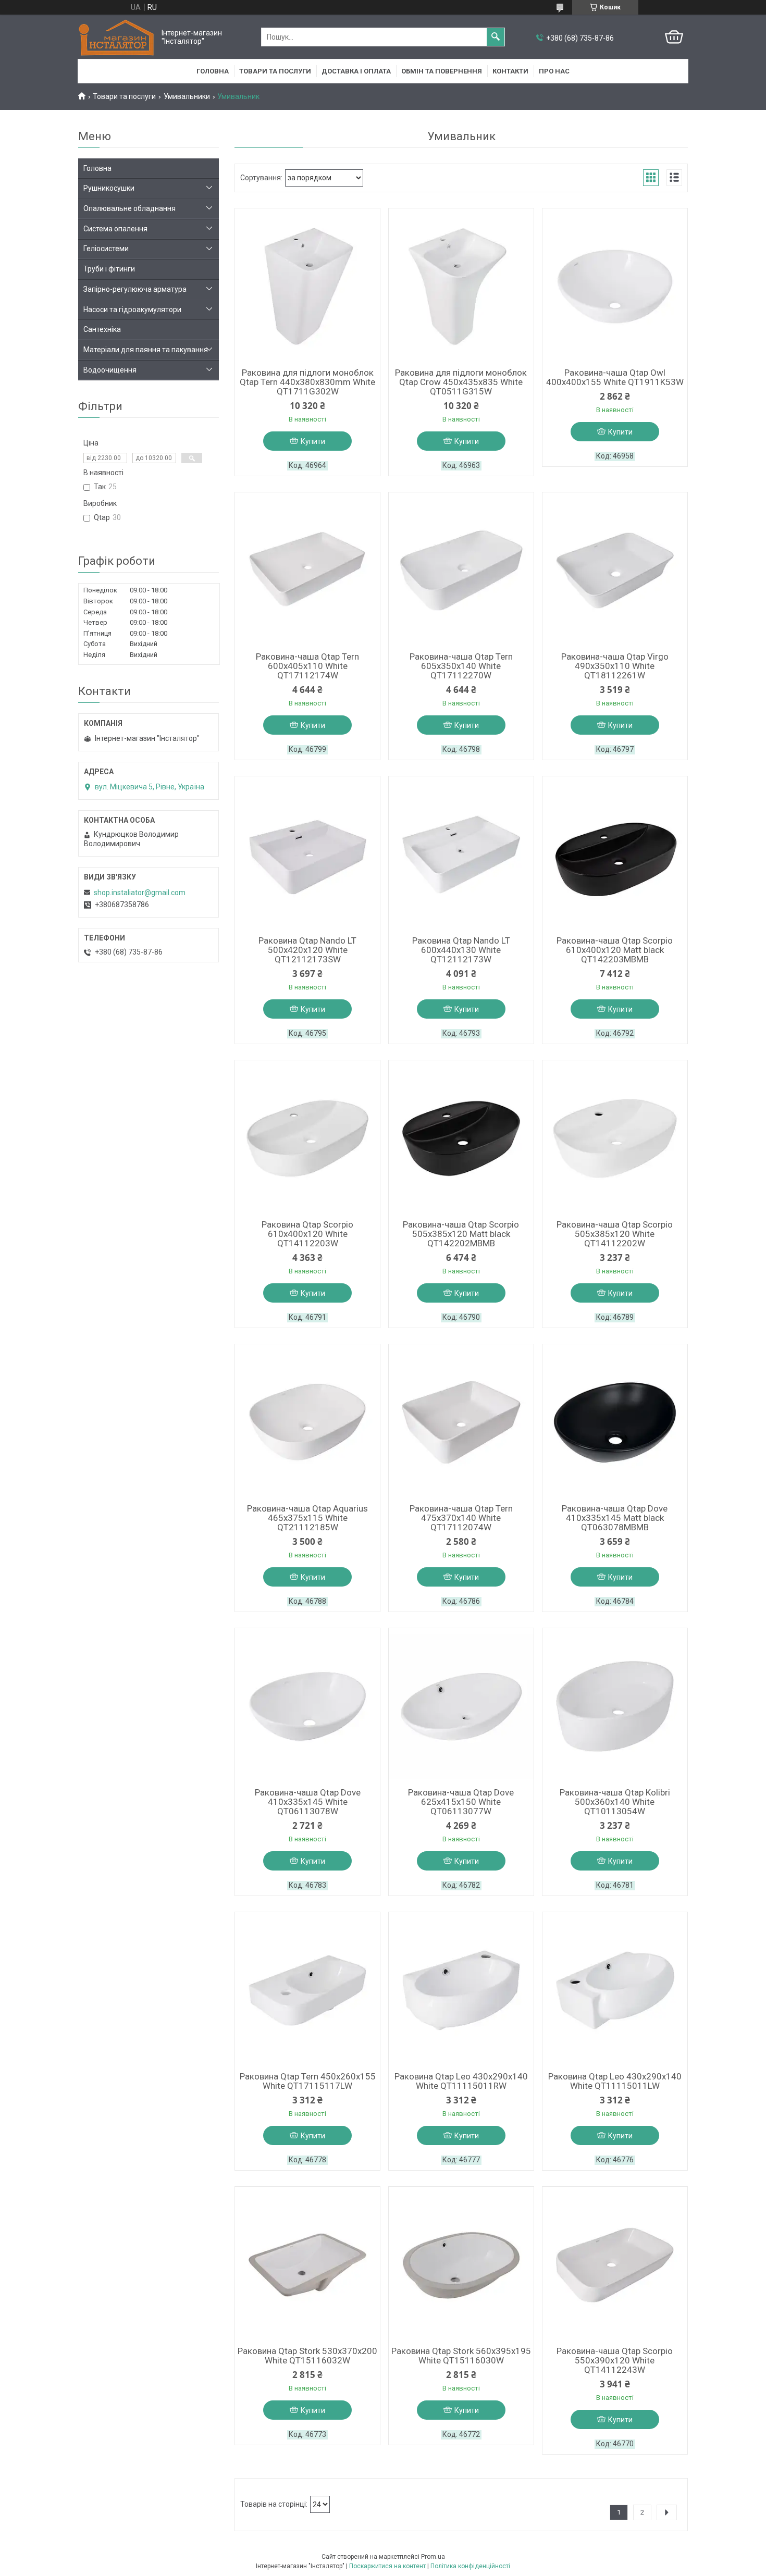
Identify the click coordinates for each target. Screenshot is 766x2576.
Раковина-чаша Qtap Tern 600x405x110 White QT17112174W (307, 666)
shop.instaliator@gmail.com (140, 893)
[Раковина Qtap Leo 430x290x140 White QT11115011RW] (461, 1990)
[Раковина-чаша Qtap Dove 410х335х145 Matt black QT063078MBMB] (615, 1422)
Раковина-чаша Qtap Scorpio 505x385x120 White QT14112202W (615, 1234)
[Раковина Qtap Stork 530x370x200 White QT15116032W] (307, 2265)
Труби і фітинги (109, 269)
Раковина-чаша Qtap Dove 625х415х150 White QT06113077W (461, 1802)
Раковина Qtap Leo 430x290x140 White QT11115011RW (461, 2081)
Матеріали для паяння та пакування (146, 350)
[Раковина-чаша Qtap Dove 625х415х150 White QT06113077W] (461, 1706)
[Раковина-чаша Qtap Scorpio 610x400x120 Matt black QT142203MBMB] (615, 854)
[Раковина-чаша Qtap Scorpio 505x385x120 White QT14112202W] (615, 1138)
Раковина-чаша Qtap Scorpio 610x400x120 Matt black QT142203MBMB (615, 950)
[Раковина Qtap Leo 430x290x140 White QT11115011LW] (615, 1990)
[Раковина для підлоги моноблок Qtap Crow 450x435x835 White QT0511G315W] (461, 287)
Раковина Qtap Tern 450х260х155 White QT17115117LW (308, 2081)
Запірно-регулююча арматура (135, 289)
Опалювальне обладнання (129, 208)
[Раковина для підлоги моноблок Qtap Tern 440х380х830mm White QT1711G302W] (307, 287)
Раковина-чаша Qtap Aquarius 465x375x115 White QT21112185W (307, 1518)
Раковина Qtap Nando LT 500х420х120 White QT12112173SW (307, 950)
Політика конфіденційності (470, 2566)
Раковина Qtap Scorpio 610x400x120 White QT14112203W (307, 1234)
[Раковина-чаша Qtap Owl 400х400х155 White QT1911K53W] (615, 287)
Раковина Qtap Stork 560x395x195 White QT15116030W (461, 2356)
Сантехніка (102, 329)
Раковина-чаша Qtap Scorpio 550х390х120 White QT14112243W (615, 2360)
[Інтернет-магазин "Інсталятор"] (117, 37)
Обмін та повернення (442, 71)
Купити (313, 441)
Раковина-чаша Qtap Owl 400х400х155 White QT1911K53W (615, 377)
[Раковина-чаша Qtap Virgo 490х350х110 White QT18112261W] (615, 571)
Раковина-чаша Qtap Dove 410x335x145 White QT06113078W (308, 1802)
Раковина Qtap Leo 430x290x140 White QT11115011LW (615, 2081)
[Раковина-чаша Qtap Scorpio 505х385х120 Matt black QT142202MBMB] (461, 1138)
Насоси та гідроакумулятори (132, 309)
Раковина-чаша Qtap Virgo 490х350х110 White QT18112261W (615, 666)
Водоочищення (110, 370)
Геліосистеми (106, 249)
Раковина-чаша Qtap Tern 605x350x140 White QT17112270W (461, 666)
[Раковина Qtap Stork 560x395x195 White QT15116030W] (461, 2265)
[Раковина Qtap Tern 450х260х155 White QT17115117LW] (307, 1990)
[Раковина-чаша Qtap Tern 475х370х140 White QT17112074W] (461, 1422)
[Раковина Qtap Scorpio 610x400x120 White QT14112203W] (307, 1138)
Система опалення (115, 229)
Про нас (554, 71)
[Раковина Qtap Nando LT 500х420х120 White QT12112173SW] (307, 854)
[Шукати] (496, 37)
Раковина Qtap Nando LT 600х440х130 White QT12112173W (461, 950)
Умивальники (187, 96)
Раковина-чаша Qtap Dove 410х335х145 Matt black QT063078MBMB (615, 1518)
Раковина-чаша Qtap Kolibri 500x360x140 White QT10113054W (615, 1802)
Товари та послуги (275, 71)
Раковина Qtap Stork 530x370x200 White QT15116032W (307, 2356)
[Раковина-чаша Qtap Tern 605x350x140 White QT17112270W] (461, 571)
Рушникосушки (109, 188)
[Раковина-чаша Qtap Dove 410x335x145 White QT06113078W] (307, 1706)
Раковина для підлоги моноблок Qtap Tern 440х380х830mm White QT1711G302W (307, 382)
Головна (213, 71)
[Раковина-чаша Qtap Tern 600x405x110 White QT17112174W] (307, 571)
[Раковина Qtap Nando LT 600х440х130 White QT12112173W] (461, 854)
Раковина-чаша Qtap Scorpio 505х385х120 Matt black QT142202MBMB (461, 1234)
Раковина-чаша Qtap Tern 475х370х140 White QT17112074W (461, 1518)
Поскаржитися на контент (387, 2566)
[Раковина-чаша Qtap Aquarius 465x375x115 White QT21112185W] (307, 1422)
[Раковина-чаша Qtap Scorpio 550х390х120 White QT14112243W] (615, 2265)
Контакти (510, 71)
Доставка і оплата (356, 71)
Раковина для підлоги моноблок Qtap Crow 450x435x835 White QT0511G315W (461, 382)
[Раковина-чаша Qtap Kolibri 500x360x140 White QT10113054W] (615, 1706)
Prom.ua (433, 2557)
